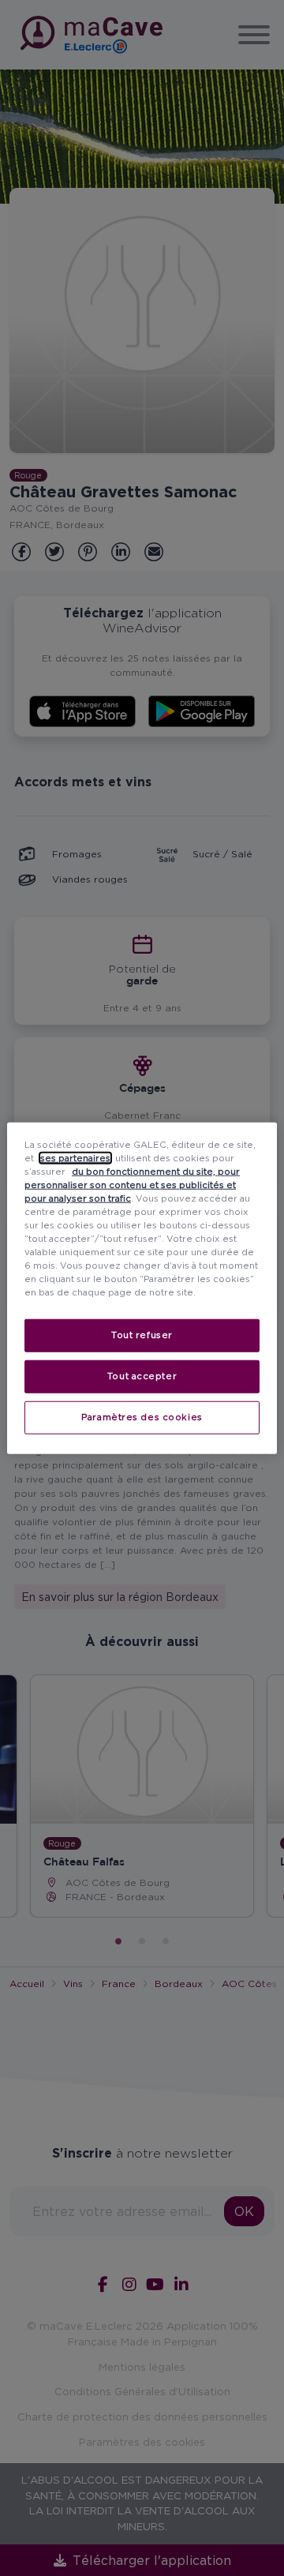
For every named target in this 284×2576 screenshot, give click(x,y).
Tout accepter (142, 1376)
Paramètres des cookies (142, 1417)
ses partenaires (75, 1157)
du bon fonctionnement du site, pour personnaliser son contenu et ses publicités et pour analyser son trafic (132, 1184)
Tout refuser (142, 1335)
